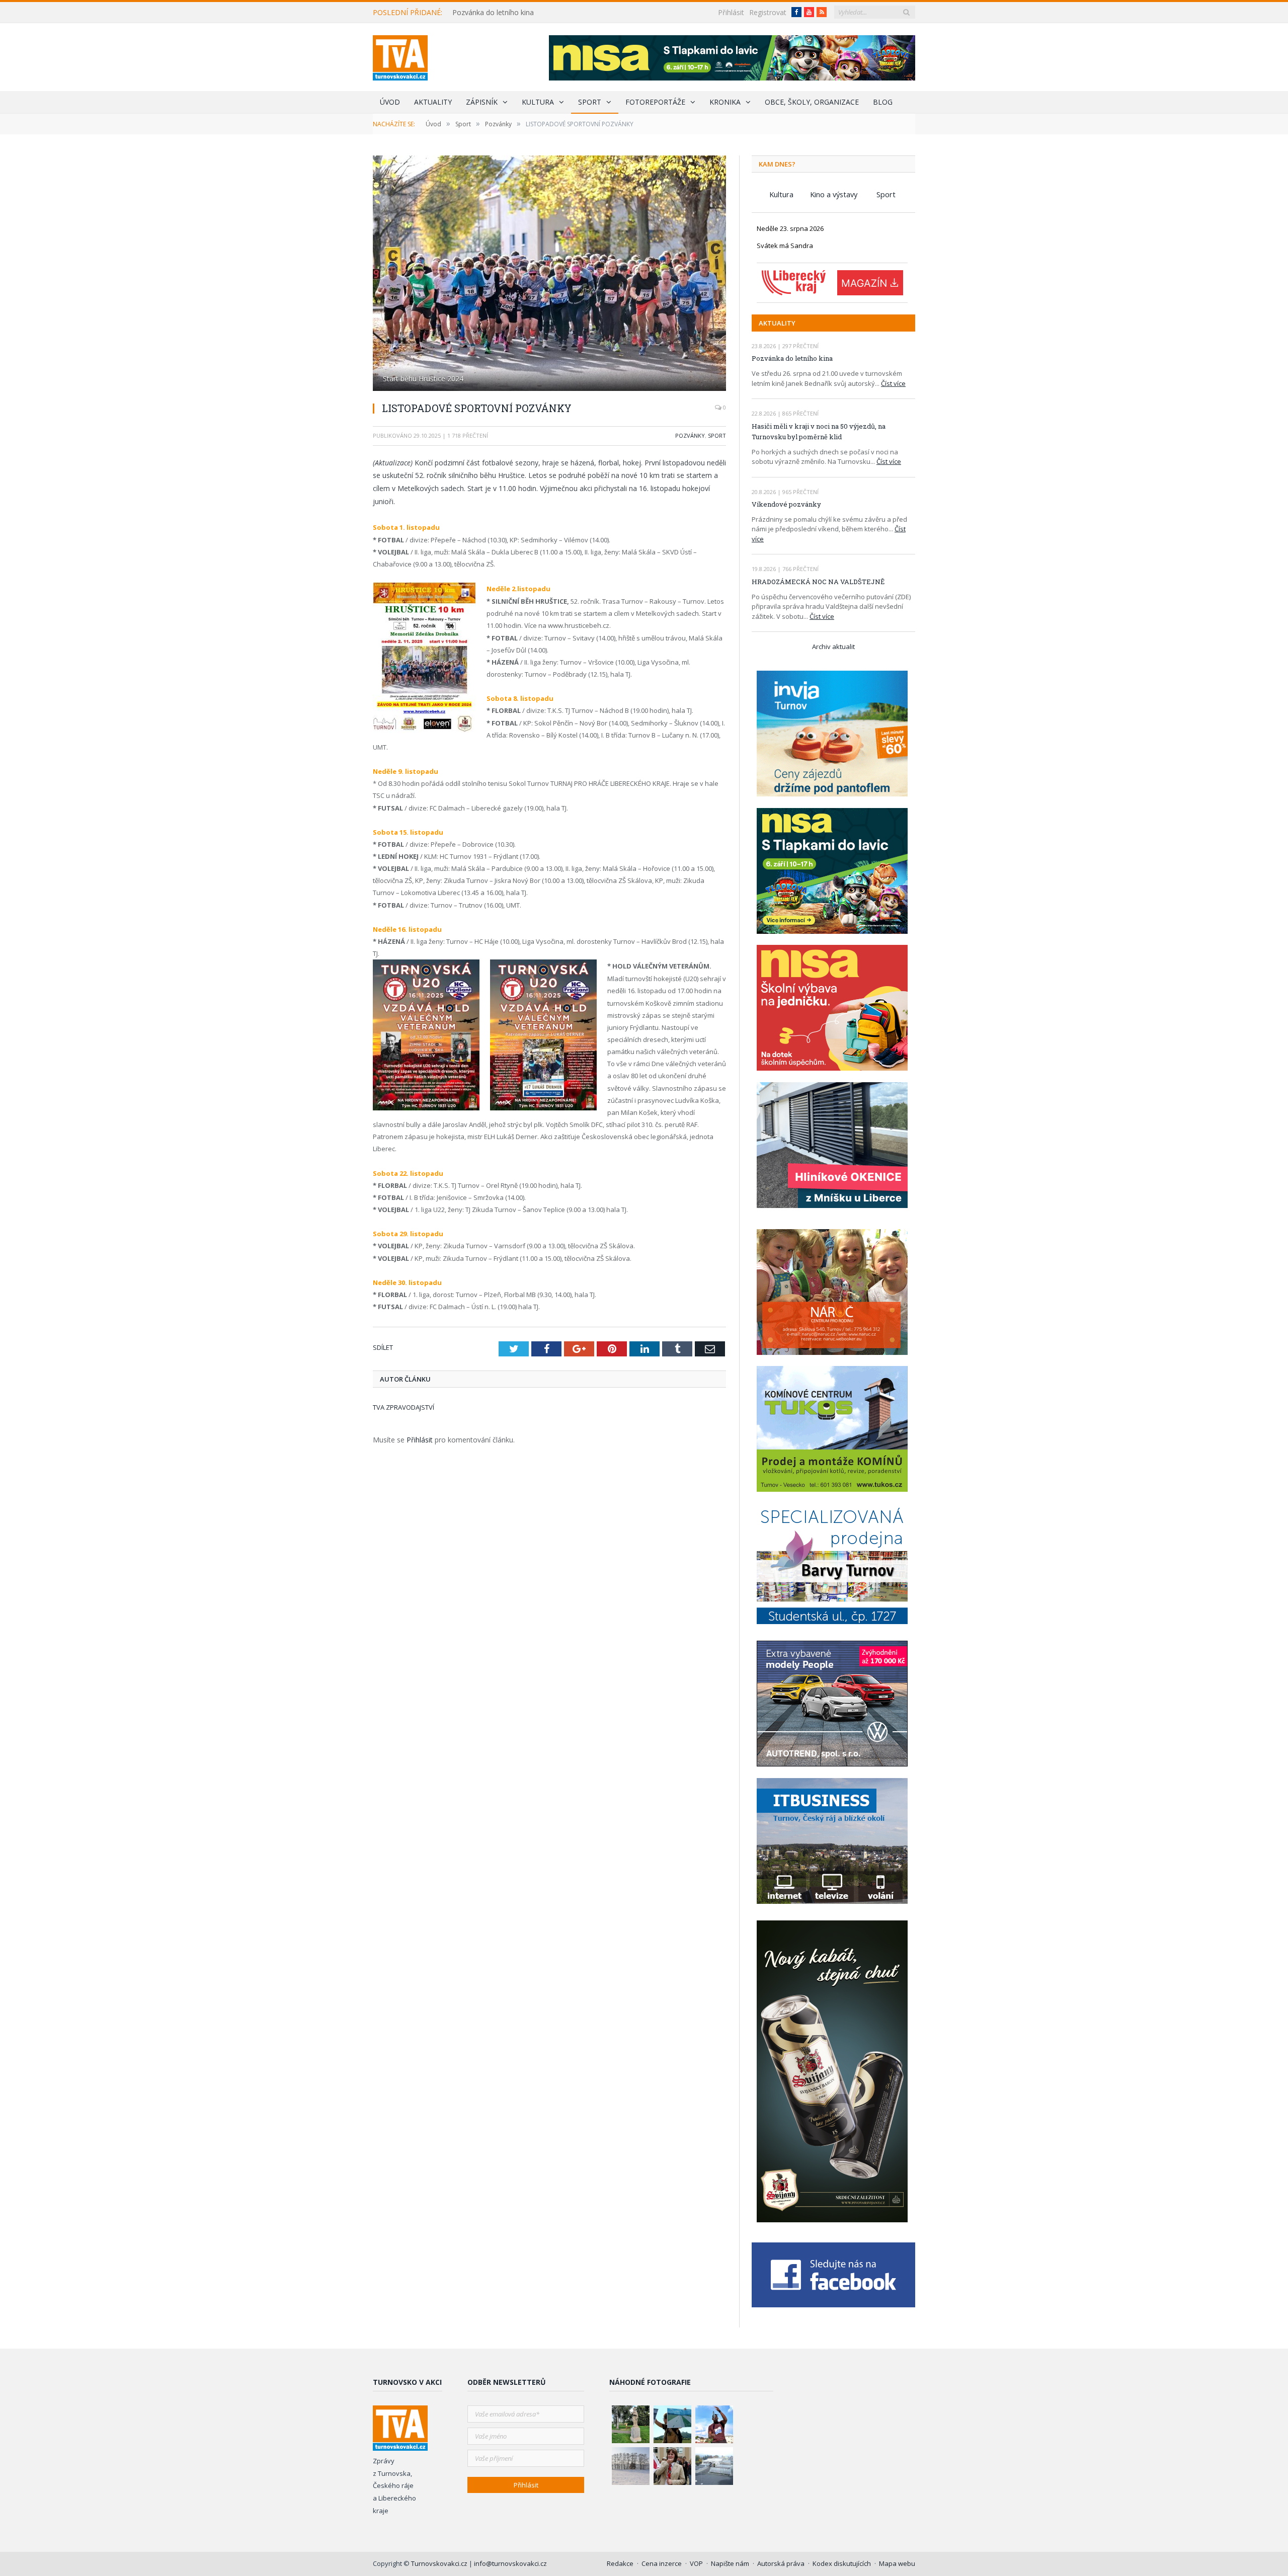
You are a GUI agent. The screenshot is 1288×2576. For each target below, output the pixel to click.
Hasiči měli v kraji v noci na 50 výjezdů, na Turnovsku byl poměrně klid (819, 431)
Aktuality (433, 102)
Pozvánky (690, 435)
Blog (883, 102)
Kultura (538, 102)
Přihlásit (731, 12)
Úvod (390, 102)
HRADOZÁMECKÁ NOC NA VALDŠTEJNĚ (818, 582)
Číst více (893, 383)
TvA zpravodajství (404, 1406)
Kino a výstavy (834, 194)
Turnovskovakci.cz (440, 2563)
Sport (590, 102)
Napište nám (730, 2563)
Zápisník (482, 102)
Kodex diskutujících (842, 2563)
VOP (696, 2563)
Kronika (725, 102)
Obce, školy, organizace (812, 102)
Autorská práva (781, 2563)
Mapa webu (897, 2563)
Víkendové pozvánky (786, 504)
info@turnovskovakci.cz (510, 2563)
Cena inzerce (662, 2563)
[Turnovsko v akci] (400, 56)
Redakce (620, 2563)
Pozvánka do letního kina (493, 13)
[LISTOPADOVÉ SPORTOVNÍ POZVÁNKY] (549, 274)
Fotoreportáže (655, 102)
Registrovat (768, 12)
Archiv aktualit (833, 647)
